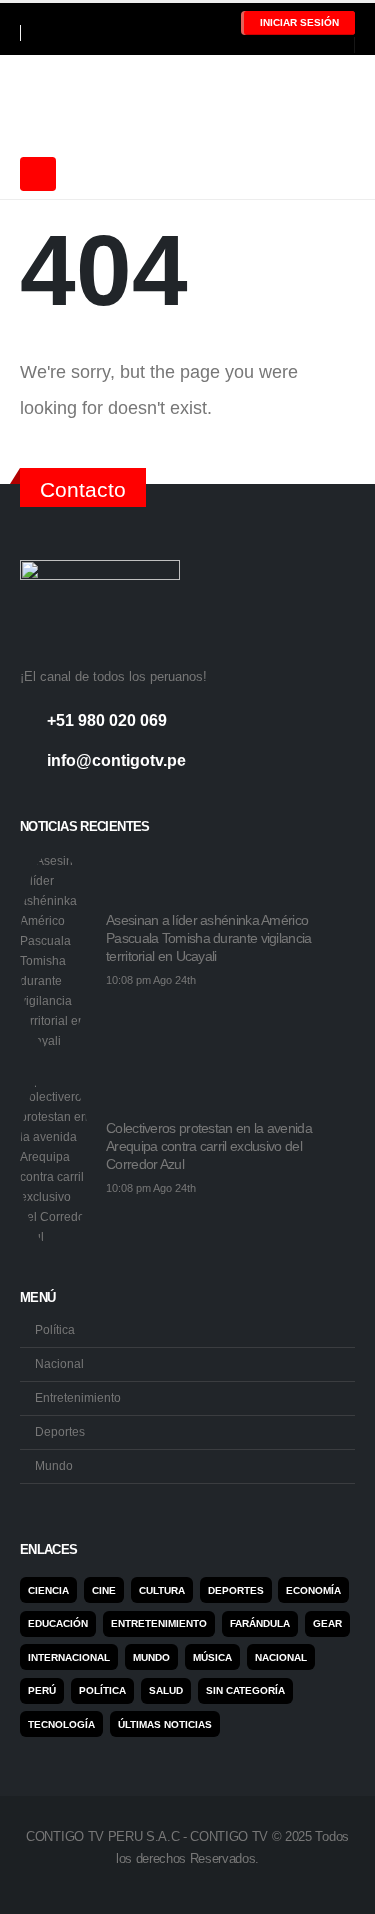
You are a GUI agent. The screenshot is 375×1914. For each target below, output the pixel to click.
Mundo (54, 1465)
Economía (313, 1590)
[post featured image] (55, 951)
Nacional (59, 1363)
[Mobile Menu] (38, 174)
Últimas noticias (165, 1724)
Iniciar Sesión (299, 22)
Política (55, 1329)
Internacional (69, 1657)
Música (212, 1657)
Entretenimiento (78, 1397)
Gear (327, 1623)
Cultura (162, 1590)
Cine (104, 1590)
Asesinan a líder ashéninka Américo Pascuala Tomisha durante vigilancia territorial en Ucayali (209, 938)
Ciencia (48, 1590)
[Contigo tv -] (70, 101)
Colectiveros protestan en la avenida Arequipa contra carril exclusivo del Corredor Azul (209, 1146)
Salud (166, 1690)
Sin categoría (245, 1690)
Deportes (60, 1431)
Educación (58, 1623)
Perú (42, 1690)
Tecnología (61, 1724)
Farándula (260, 1623)
